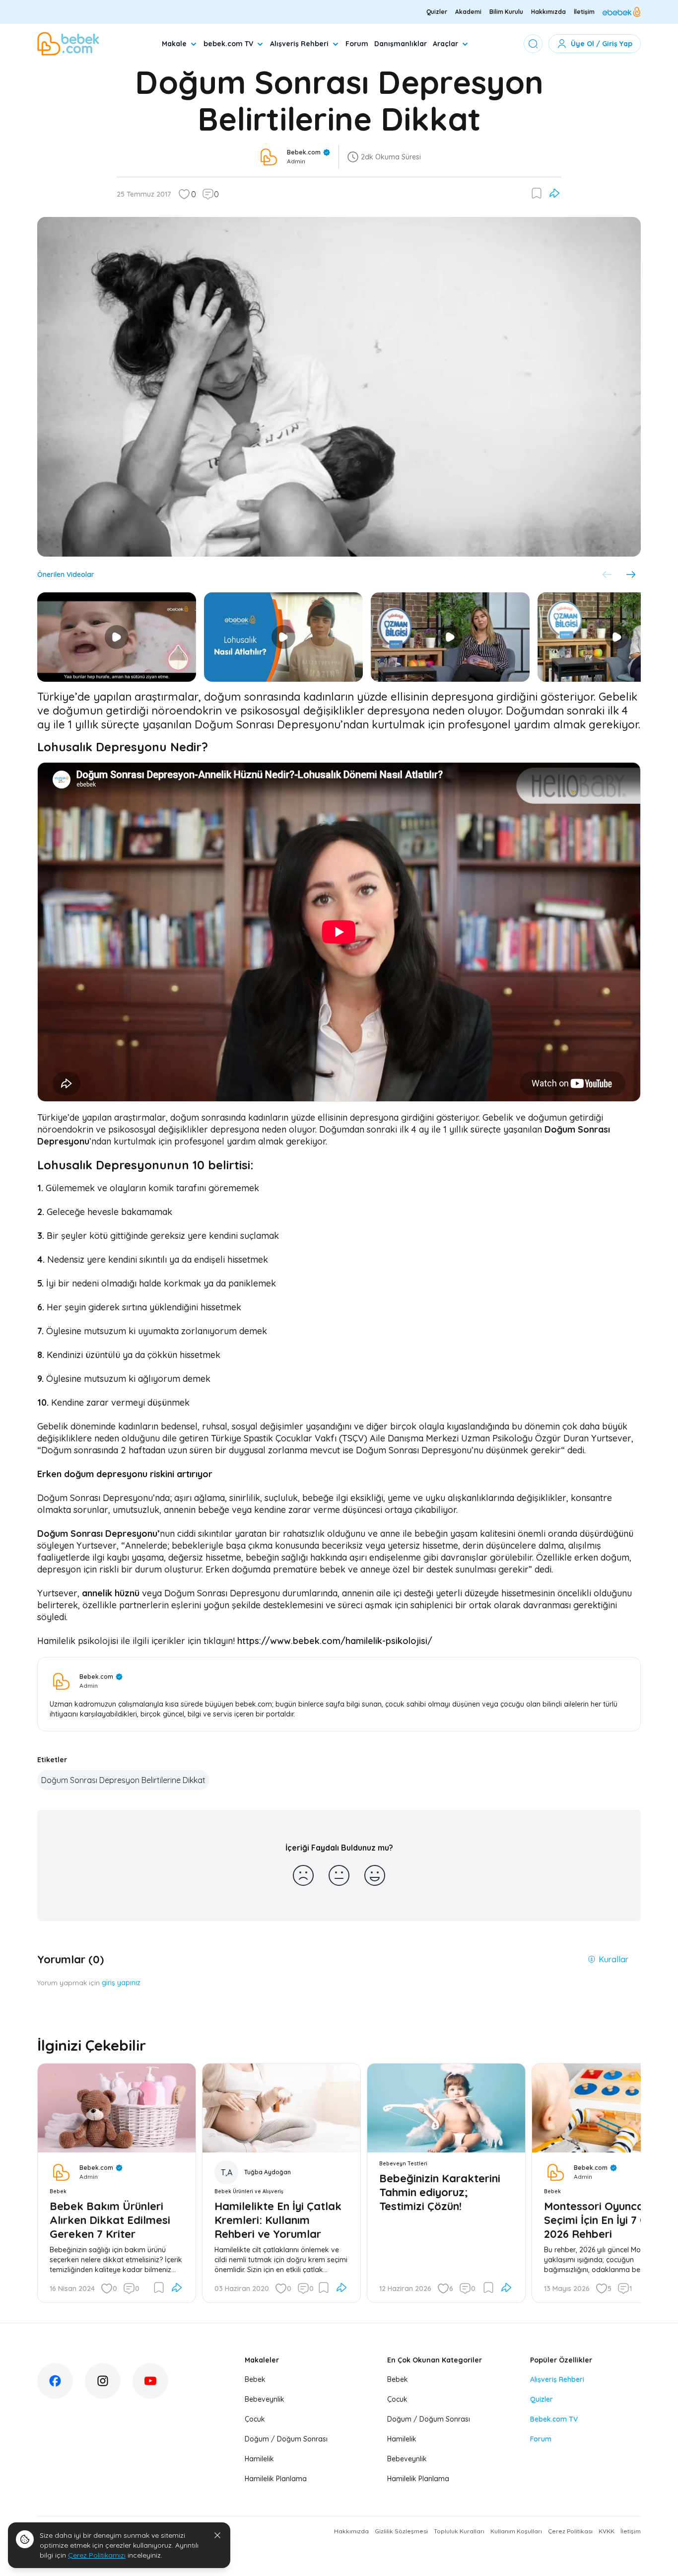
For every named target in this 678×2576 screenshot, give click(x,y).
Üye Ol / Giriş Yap (602, 44)
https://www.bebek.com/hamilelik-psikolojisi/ (335, 1641)
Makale (174, 44)
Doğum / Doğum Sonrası (286, 2439)
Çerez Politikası (570, 2531)
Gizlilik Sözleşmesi (401, 2531)
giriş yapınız (121, 1983)
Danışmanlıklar (401, 44)
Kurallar (613, 1959)
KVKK (607, 2531)
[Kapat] (217, 2535)
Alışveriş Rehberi (299, 44)
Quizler (437, 12)
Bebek (255, 2379)
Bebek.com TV (554, 2419)
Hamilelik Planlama (276, 2479)
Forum (357, 44)
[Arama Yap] (533, 44)
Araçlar (445, 44)
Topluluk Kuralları (459, 2531)
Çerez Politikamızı (97, 2555)
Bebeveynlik (265, 2399)
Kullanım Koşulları (516, 2531)
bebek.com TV (228, 44)
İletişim (584, 12)
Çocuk (255, 2419)
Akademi (468, 12)
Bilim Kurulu (506, 12)
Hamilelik (259, 2459)
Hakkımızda (548, 12)
